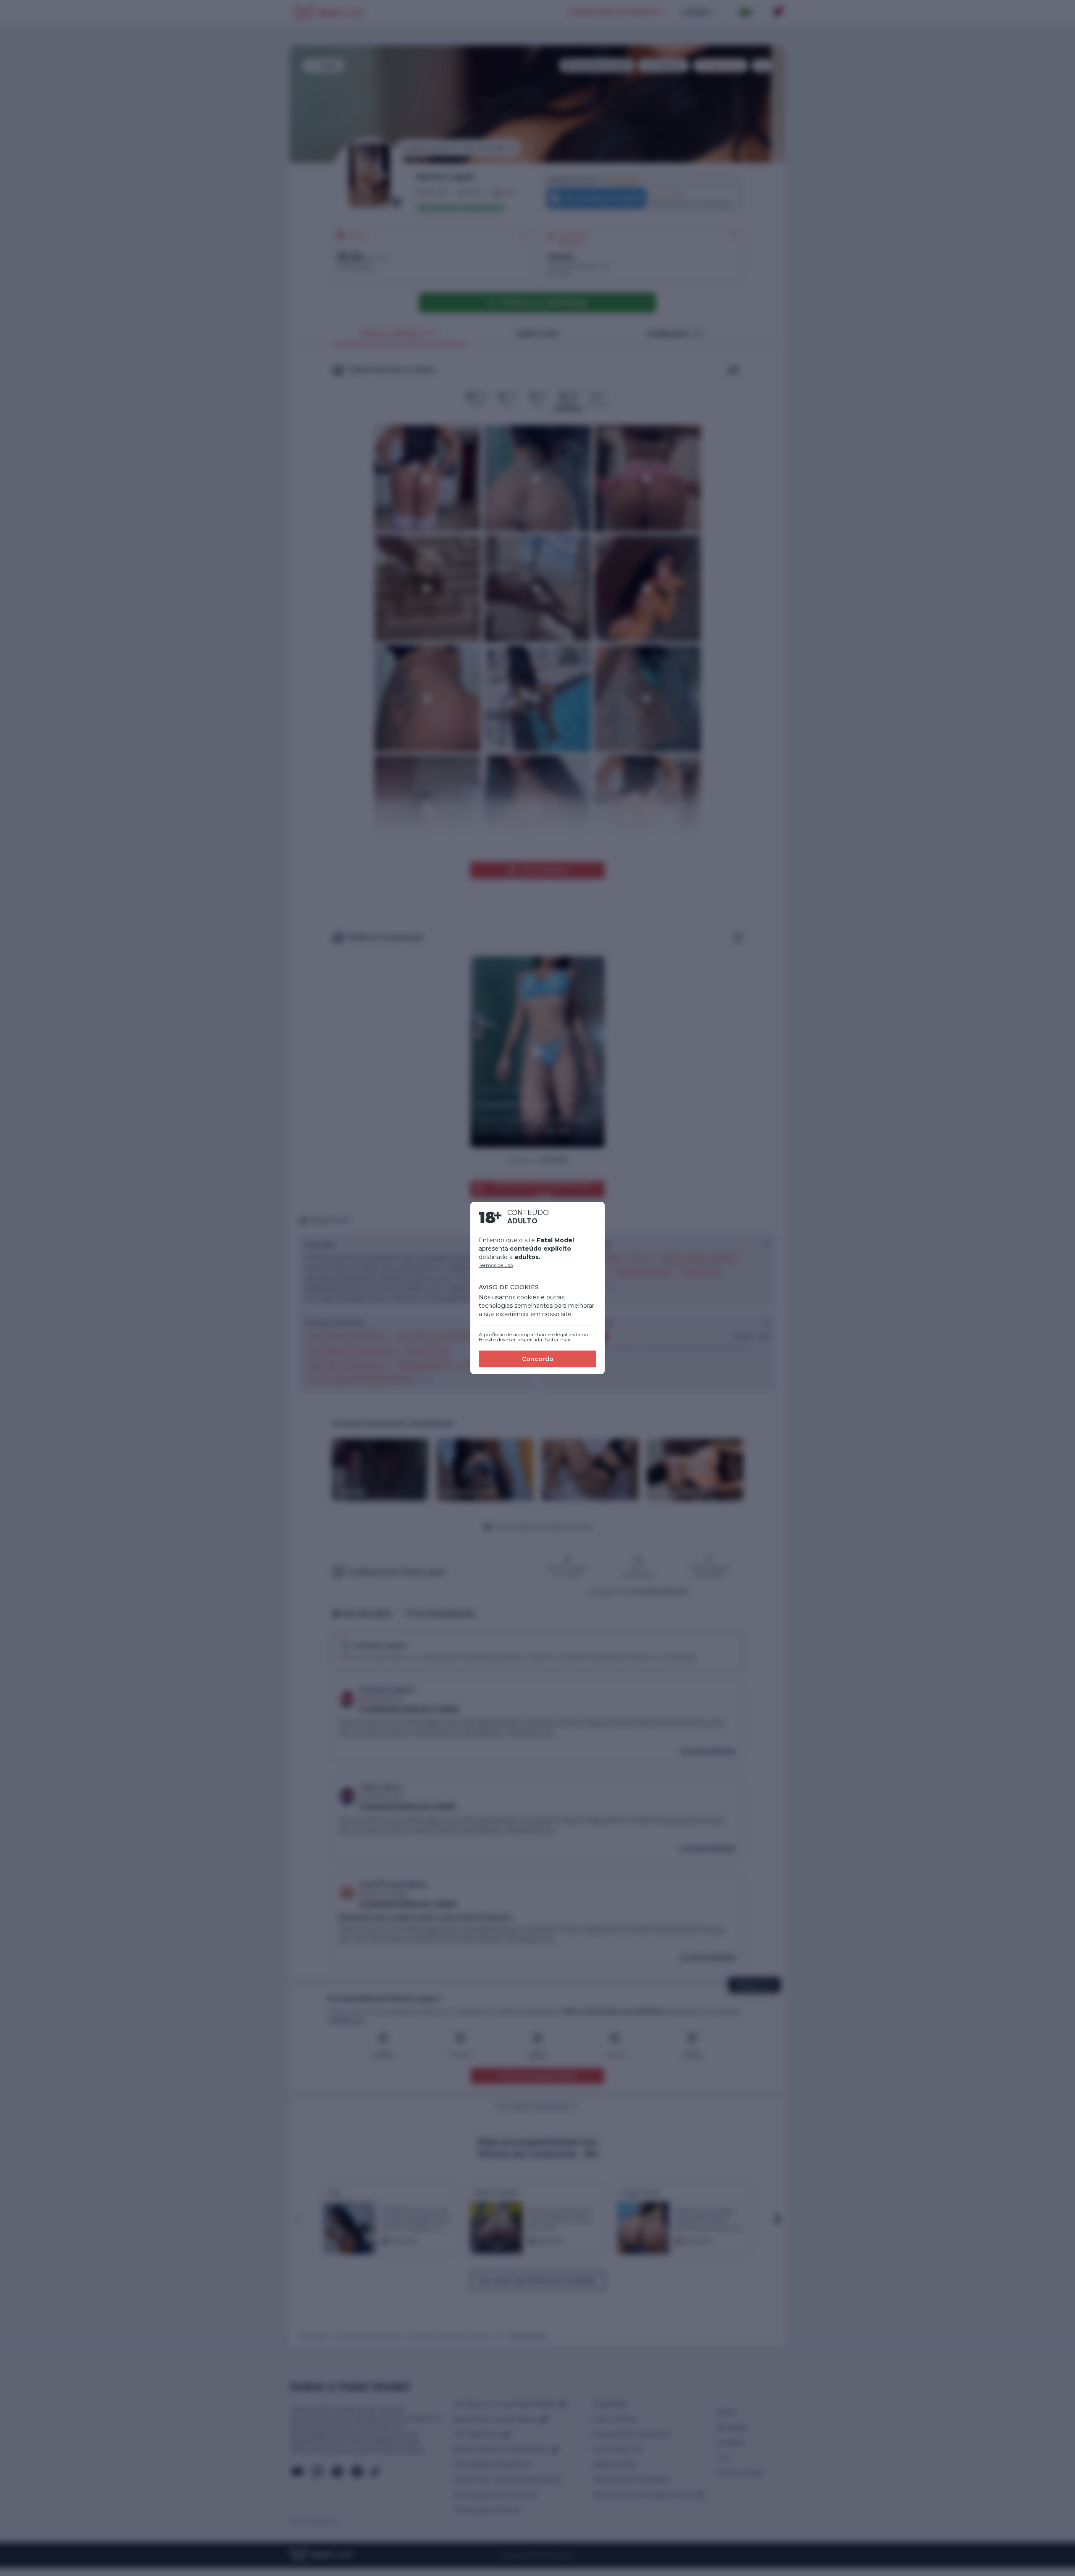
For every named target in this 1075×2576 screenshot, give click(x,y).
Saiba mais (558, 1339)
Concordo (538, 1359)
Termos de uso (496, 1265)
